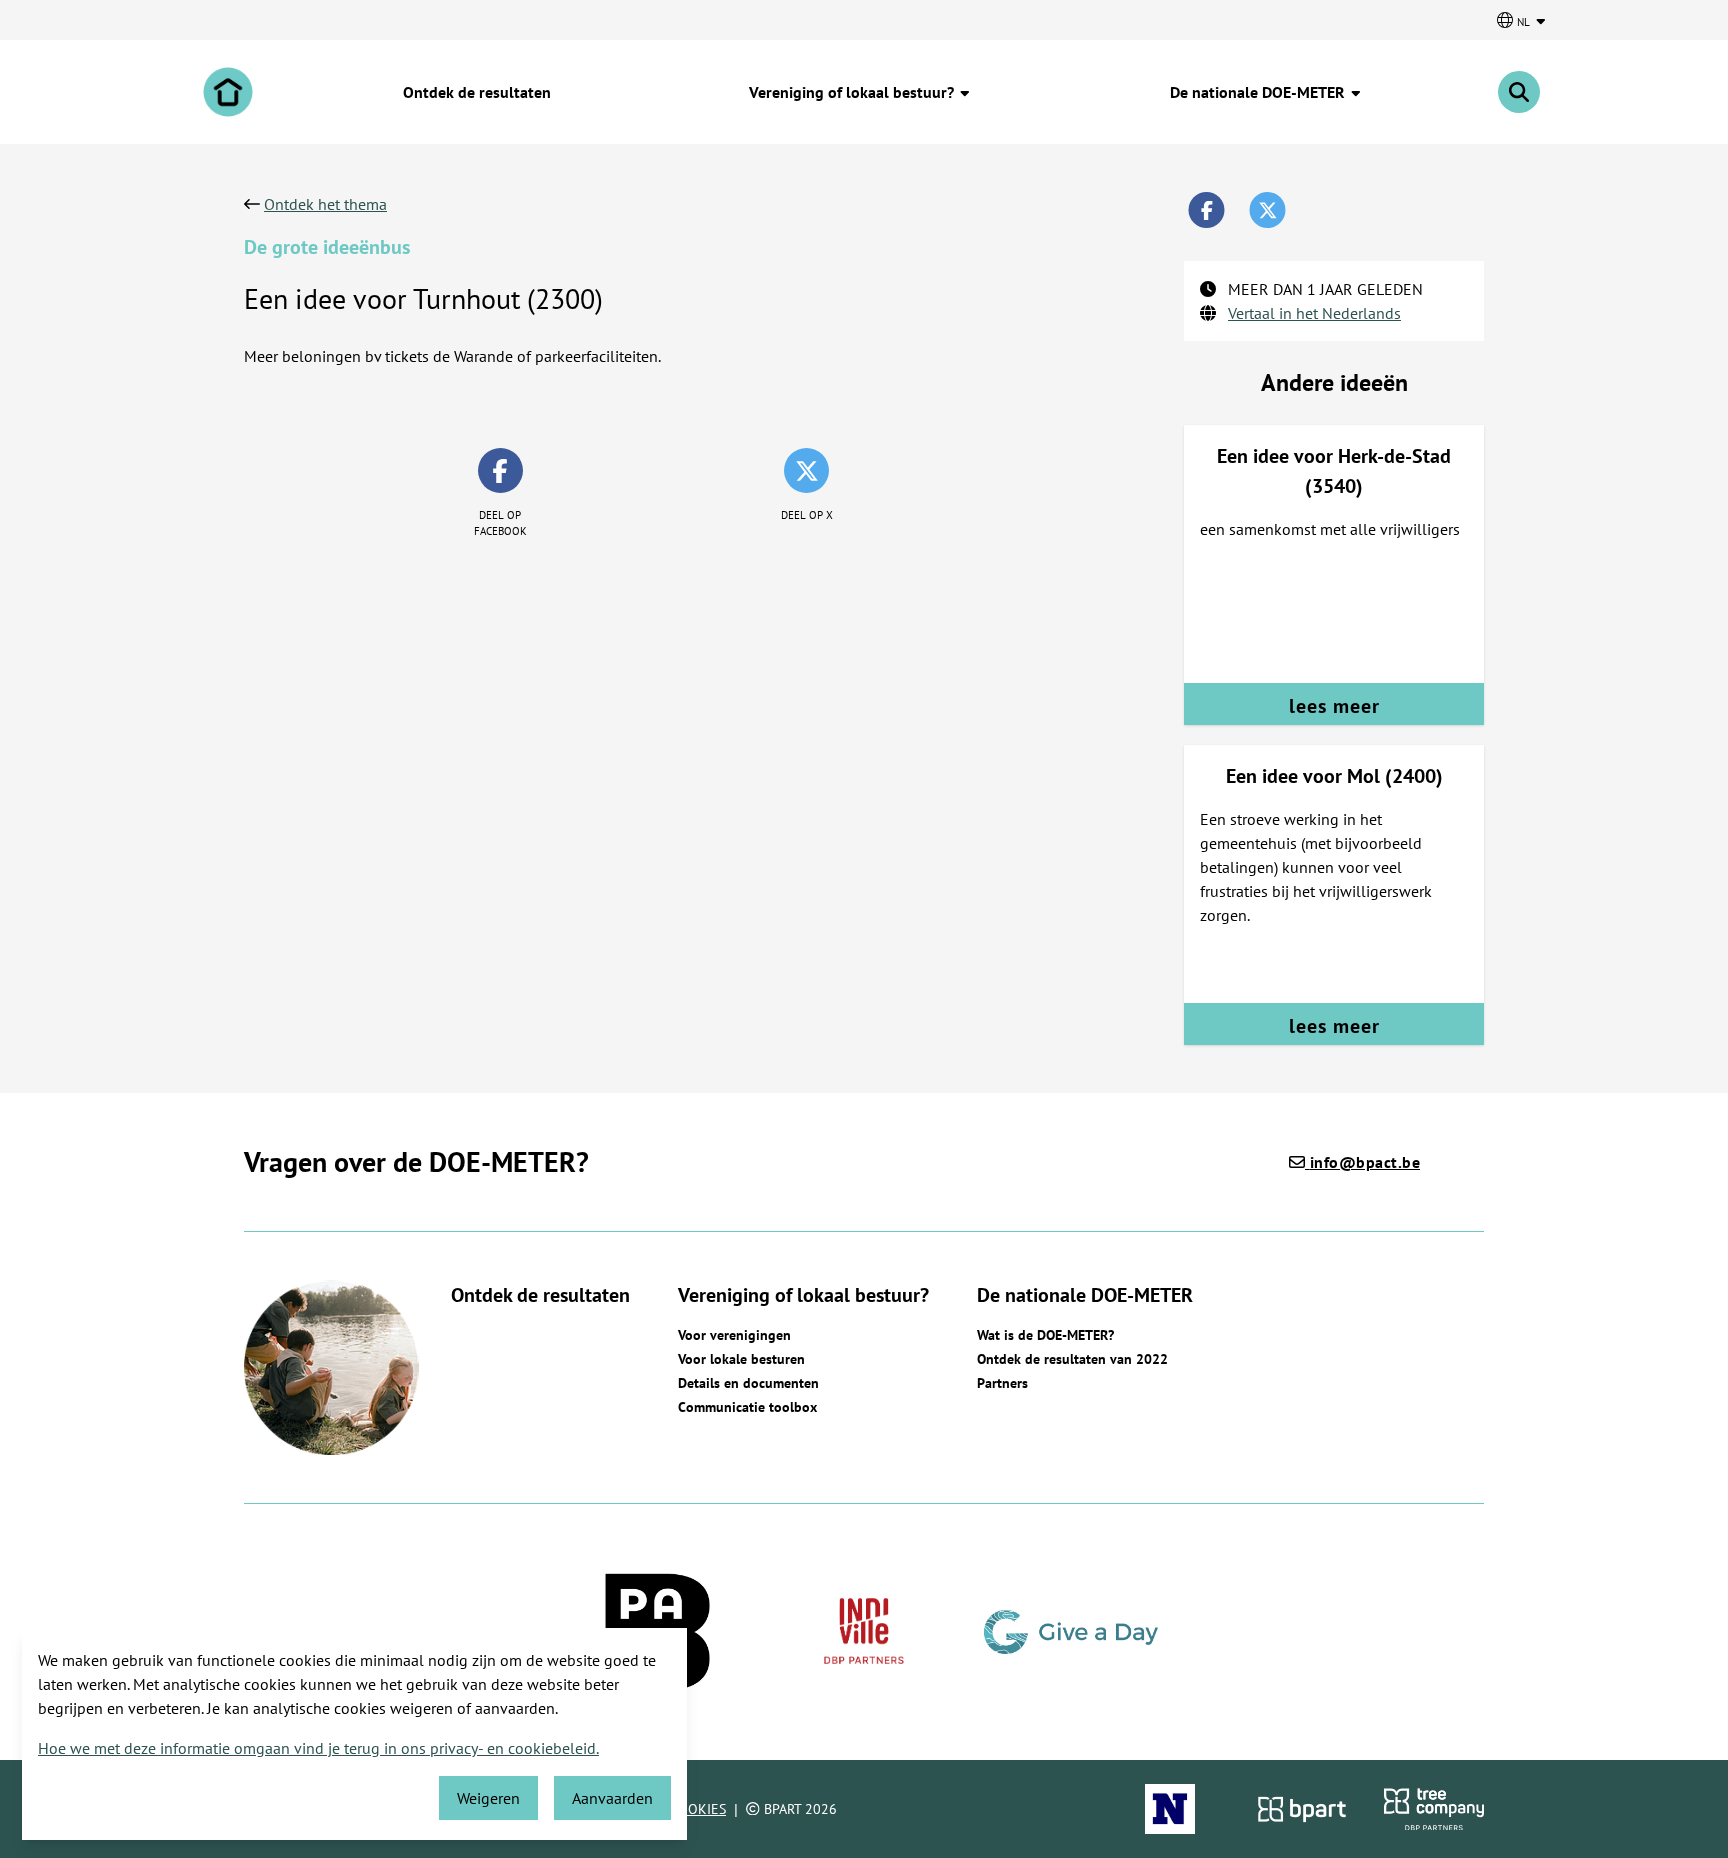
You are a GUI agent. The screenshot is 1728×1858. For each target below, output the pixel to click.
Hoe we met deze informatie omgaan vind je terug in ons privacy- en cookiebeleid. (318, 1748)
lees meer (1334, 706)
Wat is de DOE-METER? (1045, 1335)
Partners (1002, 1383)
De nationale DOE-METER (1259, 92)
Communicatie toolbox (747, 1407)
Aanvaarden (612, 1798)
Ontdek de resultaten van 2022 (1072, 1359)
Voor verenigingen (734, 1335)
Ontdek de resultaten (477, 92)
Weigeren (488, 1798)
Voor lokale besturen (741, 1359)
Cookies (698, 1809)
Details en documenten (748, 1383)
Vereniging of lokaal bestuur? (853, 92)
